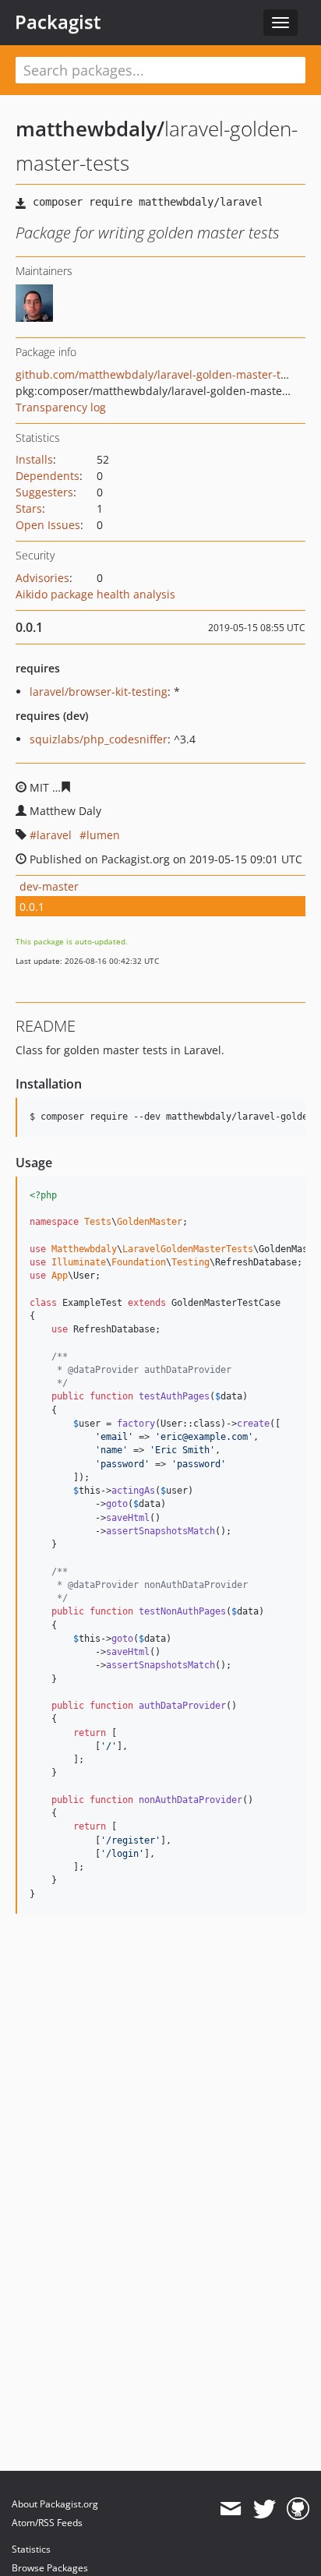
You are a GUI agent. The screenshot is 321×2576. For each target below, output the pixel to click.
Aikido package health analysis (95, 594)
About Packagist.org (55, 2504)
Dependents (48, 476)
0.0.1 (32, 907)
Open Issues (48, 525)
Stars (29, 508)
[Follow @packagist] (265, 2509)
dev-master (49, 886)
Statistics (31, 2549)
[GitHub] (298, 2509)
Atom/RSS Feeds (47, 2523)
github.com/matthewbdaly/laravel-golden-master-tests (159, 374)
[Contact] (230, 2509)
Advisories (42, 578)
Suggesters (44, 492)
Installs (34, 459)
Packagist (58, 22)
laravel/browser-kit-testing (99, 692)
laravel (54, 835)
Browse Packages (50, 2568)
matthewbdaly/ (90, 129)
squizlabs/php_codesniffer (99, 739)
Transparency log (61, 407)
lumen (103, 835)
